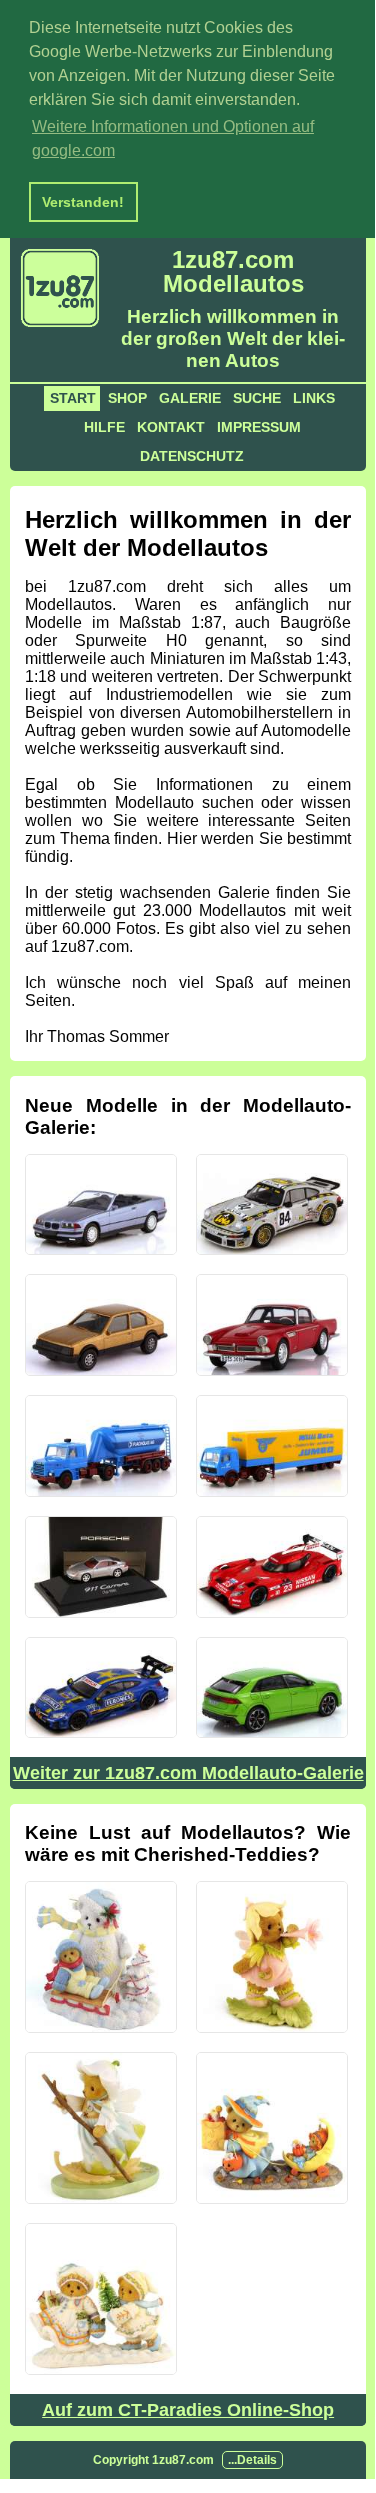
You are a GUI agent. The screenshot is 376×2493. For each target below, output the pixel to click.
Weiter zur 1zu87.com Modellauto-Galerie (188, 1773)
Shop (127, 398)
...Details (252, 2460)
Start (73, 398)
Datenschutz (192, 456)
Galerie (190, 398)
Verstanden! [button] (83, 202)
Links (314, 398)
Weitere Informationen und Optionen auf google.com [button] (173, 138)
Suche (257, 398)
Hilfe (104, 427)
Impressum (259, 427)
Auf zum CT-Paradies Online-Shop (188, 2410)
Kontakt (171, 427)
